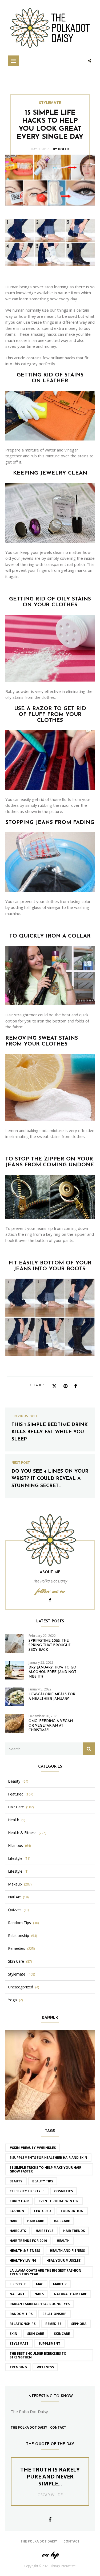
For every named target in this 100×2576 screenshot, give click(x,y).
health (63, 2241)
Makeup (15, 1884)
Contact (58, 2427)
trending (18, 2367)
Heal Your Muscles (63, 2260)
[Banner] (50, 2074)
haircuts (18, 2231)
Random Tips (19, 1923)
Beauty (14, 1781)
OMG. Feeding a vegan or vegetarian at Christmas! (51, 1726)
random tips (21, 2314)
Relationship (19, 1936)
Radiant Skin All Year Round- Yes (40, 2304)
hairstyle (45, 2231)
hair (13, 2221)
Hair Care (16, 1807)
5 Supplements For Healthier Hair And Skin (48, 2158)
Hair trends (74, 2231)
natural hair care (70, 2294)
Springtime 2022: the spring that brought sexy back (50, 1645)
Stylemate (50, 103)
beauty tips (43, 2181)
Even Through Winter (59, 2201)
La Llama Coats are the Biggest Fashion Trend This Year (45, 2272)
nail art (17, 2294)
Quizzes (15, 1910)
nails (39, 2294)
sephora (79, 2324)
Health (14, 1820)
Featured (16, 1794)
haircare (62, 2221)
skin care (36, 2334)
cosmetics (63, 2191)
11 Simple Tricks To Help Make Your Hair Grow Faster (45, 2169)
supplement (49, 2344)
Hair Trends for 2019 (28, 2241)
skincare (62, 2334)
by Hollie (61, 149)
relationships (23, 2324)
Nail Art (14, 1897)
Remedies (17, 1948)
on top (50, 2554)
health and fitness (67, 2251)
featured (43, 2211)
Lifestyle (15, 1858)
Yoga (12, 2000)
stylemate (19, 2344)
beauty (16, 2181)
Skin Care (16, 1961)
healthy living (23, 2260)
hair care (36, 2221)
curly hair (19, 2201)
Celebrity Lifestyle (27, 2191)
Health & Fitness (22, 1833)
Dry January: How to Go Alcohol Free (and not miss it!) (52, 1672)
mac (40, 2284)
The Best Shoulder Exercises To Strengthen (38, 2355)
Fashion (17, 2211)
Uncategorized (21, 1987)
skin (13, 2334)
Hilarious (15, 1846)
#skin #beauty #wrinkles (33, 2148)
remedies (53, 2324)
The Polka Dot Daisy (29, 2427)
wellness (45, 2367)
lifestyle (18, 2284)
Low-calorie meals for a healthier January (52, 1697)
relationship (54, 2314)
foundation (72, 2211)
